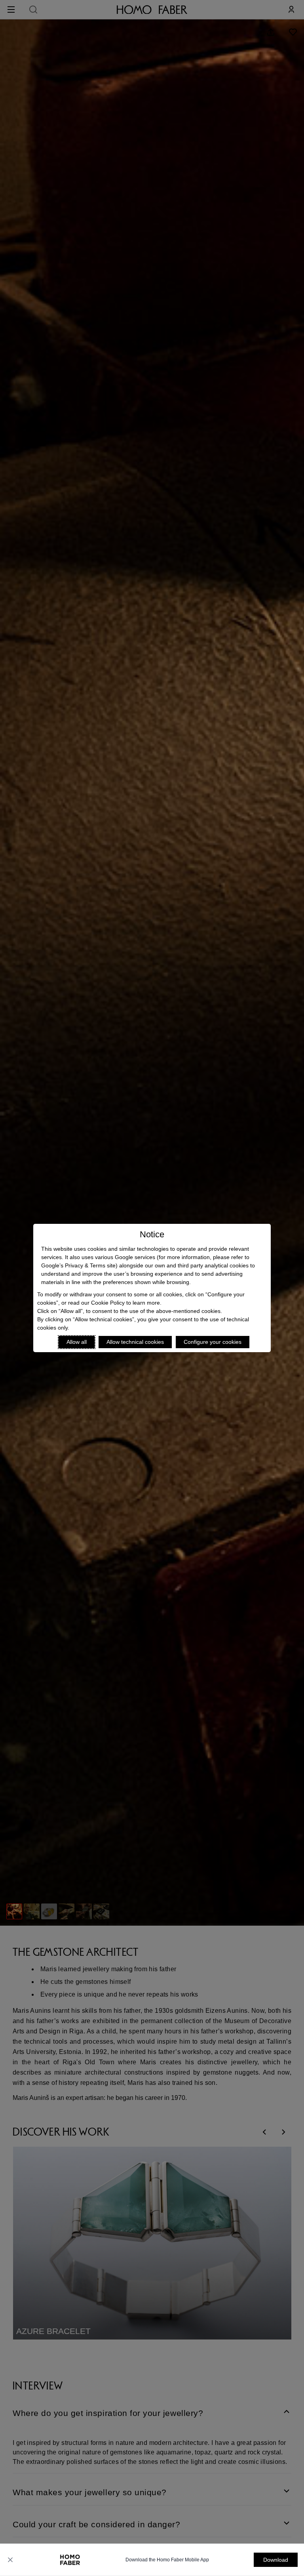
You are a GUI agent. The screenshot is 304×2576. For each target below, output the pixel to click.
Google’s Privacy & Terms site (78, 1265)
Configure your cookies (213, 1342)
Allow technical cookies (135, 1342)
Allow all (77, 1342)
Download (276, 2560)
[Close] (10, 2560)
